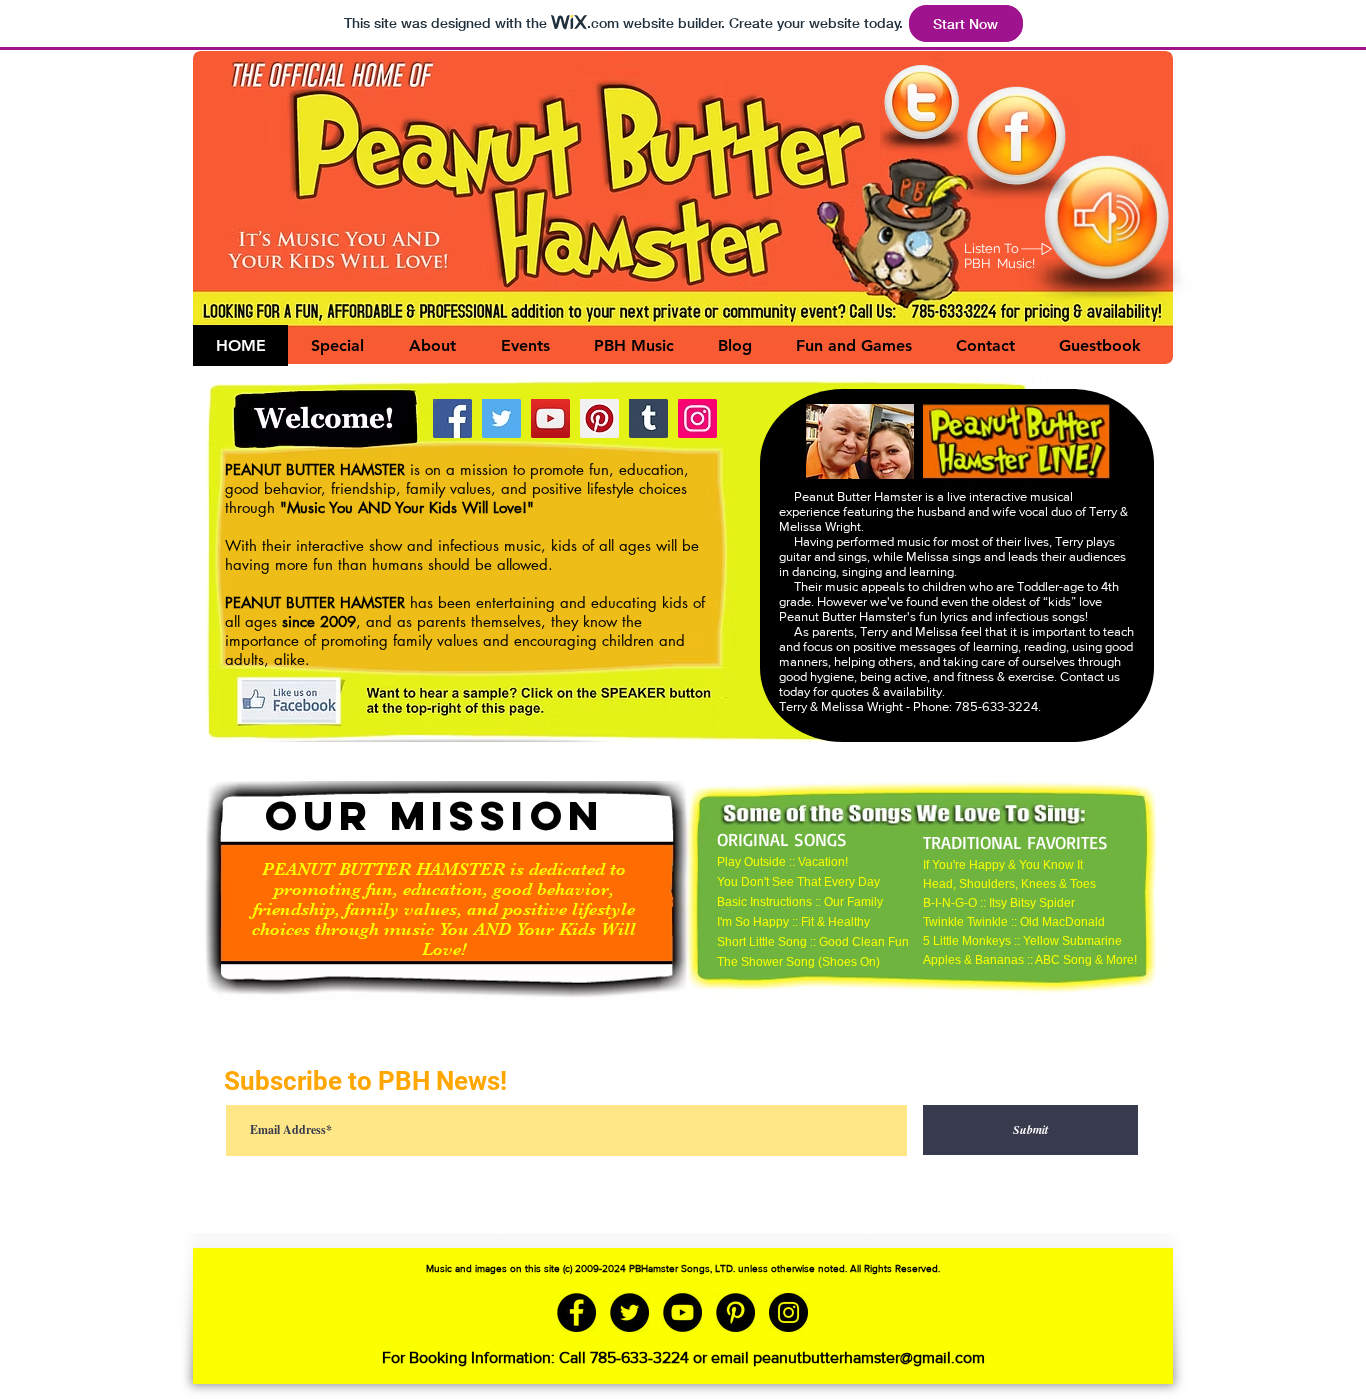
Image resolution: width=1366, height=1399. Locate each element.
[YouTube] (550, 418)
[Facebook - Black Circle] (576, 1312)
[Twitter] (501, 418)
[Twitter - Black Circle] (629, 1312)
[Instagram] (697, 418)
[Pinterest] (599, 418)
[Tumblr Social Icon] (648, 418)
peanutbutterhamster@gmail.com (869, 1357)
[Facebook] (452, 418)
